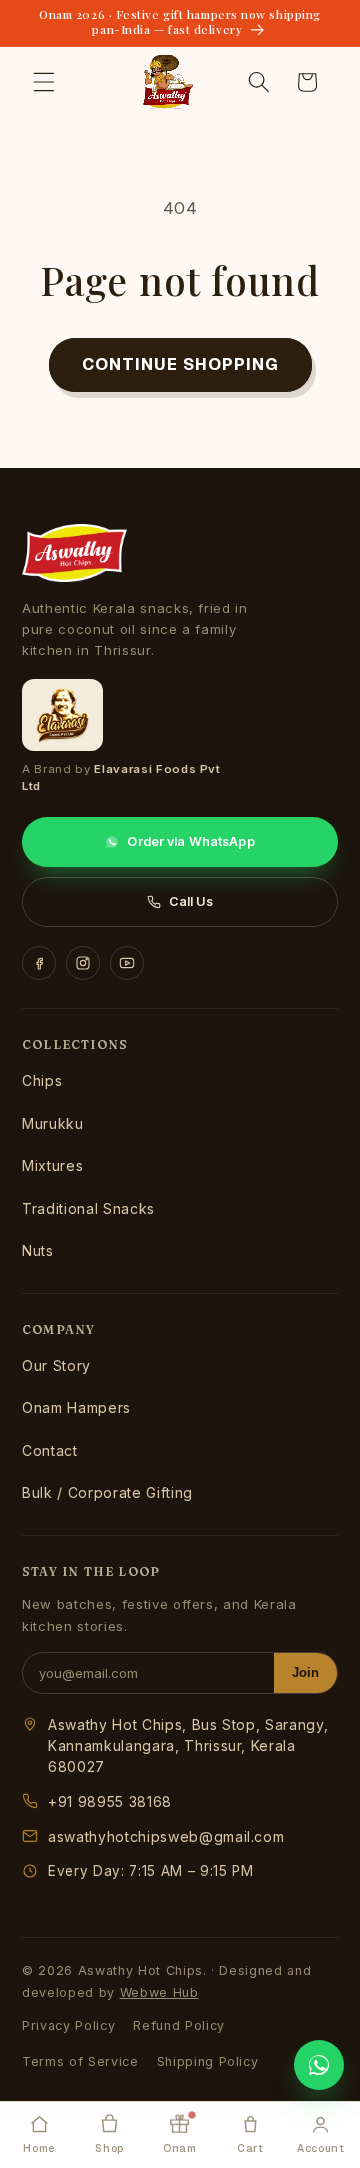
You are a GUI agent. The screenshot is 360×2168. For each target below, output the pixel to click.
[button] (44, 82)
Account (321, 2148)
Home (39, 2148)
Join (305, 1672)
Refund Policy (179, 2025)
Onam (180, 2148)
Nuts (38, 1250)
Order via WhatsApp (190, 841)
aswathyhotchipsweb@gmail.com (166, 1836)
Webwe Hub (159, 1992)
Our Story (56, 1365)
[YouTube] (127, 963)
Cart (250, 2148)
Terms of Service (80, 2061)
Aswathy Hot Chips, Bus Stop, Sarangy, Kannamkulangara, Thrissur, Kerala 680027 (188, 1745)
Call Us (191, 901)
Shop (109, 2148)
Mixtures (52, 1165)
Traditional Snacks (88, 1208)
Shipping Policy (208, 2061)
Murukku (53, 1123)
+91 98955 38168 (110, 1801)
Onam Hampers (76, 1407)
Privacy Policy (68, 2025)
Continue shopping (180, 364)
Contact (50, 1450)
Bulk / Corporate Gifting (107, 1492)
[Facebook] (39, 963)
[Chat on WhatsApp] (319, 2065)
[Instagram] (83, 963)
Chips (42, 1080)
